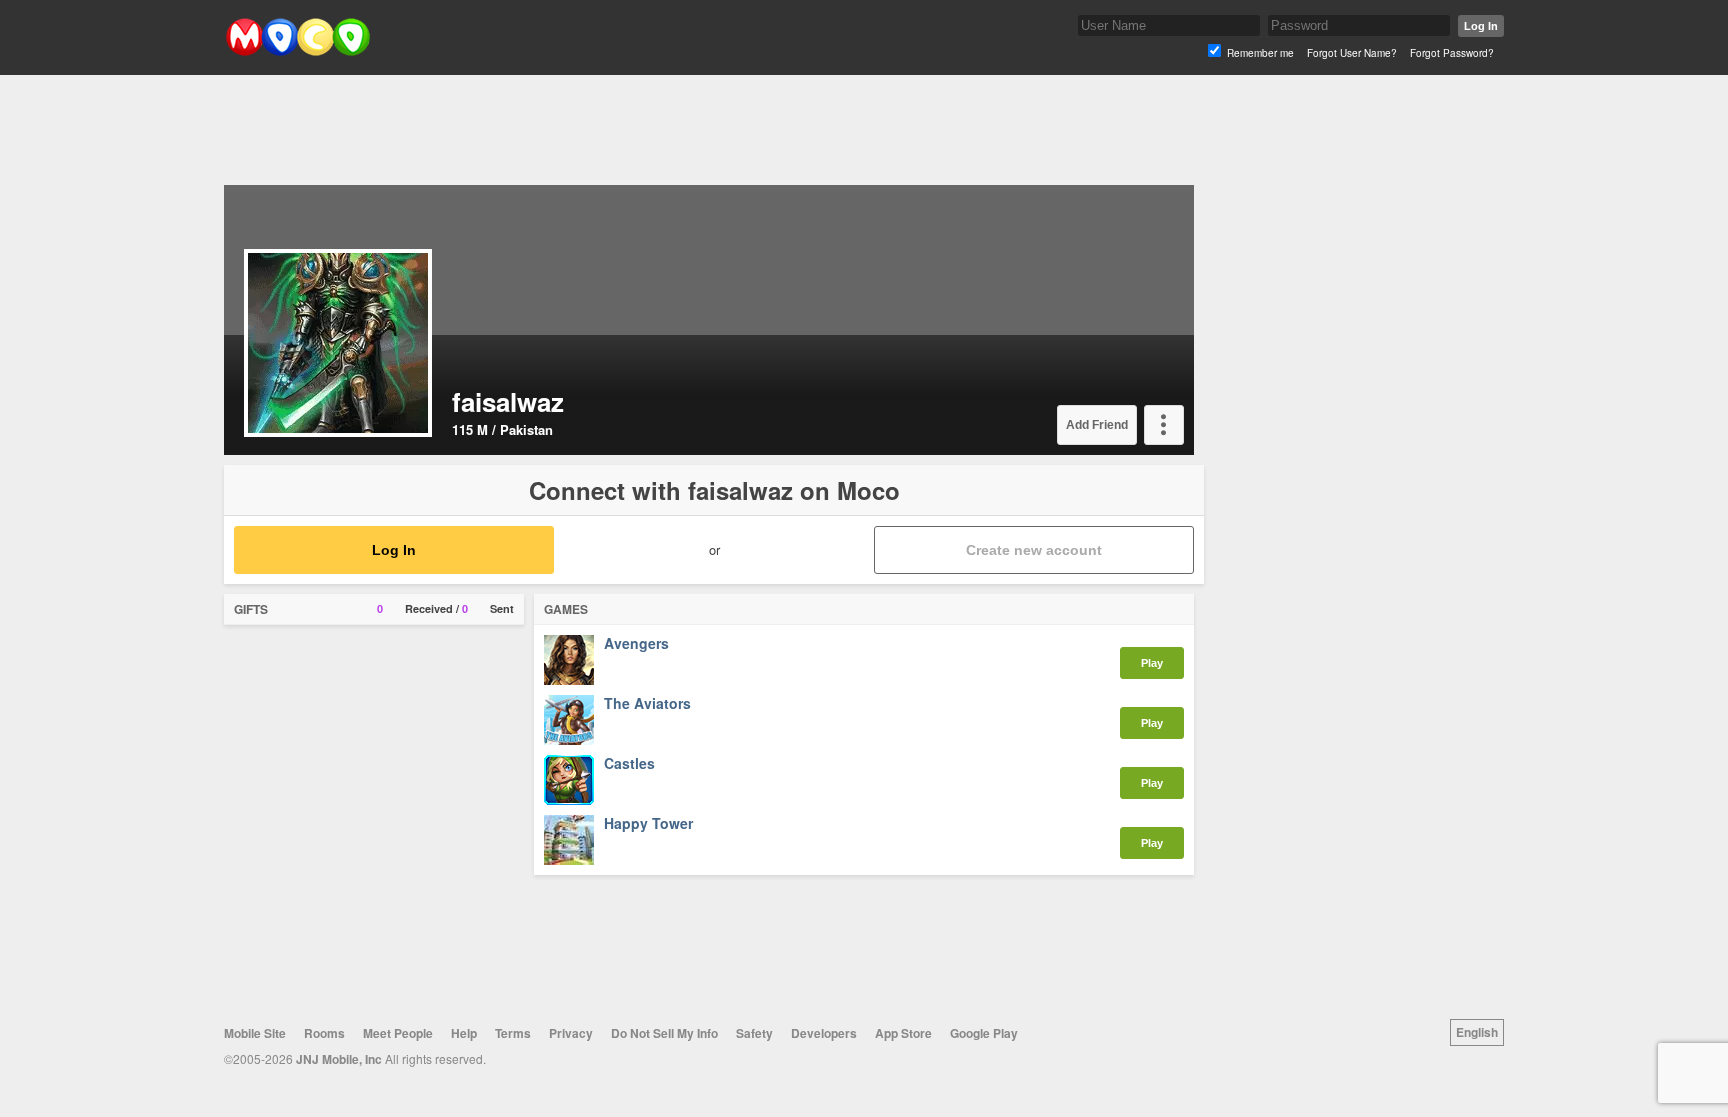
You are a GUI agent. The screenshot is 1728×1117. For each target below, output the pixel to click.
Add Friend (1097, 425)
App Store (903, 1033)
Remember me (1260, 53)
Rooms (324, 1033)
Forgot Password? (1452, 53)
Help (464, 1033)
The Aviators (647, 704)
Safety (754, 1033)
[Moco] (297, 51)
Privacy (571, 1033)
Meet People (398, 1033)
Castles (629, 764)
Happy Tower (648, 824)
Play (1152, 663)
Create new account (1034, 550)
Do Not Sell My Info (664, 1033)
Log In (1481, 26)
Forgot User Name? (1352, 53)
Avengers (636, 644)
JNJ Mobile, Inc (339, 1059)
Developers (824, 1033)
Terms (513, 1033)
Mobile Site (255, 1033)
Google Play (984, 1033)
